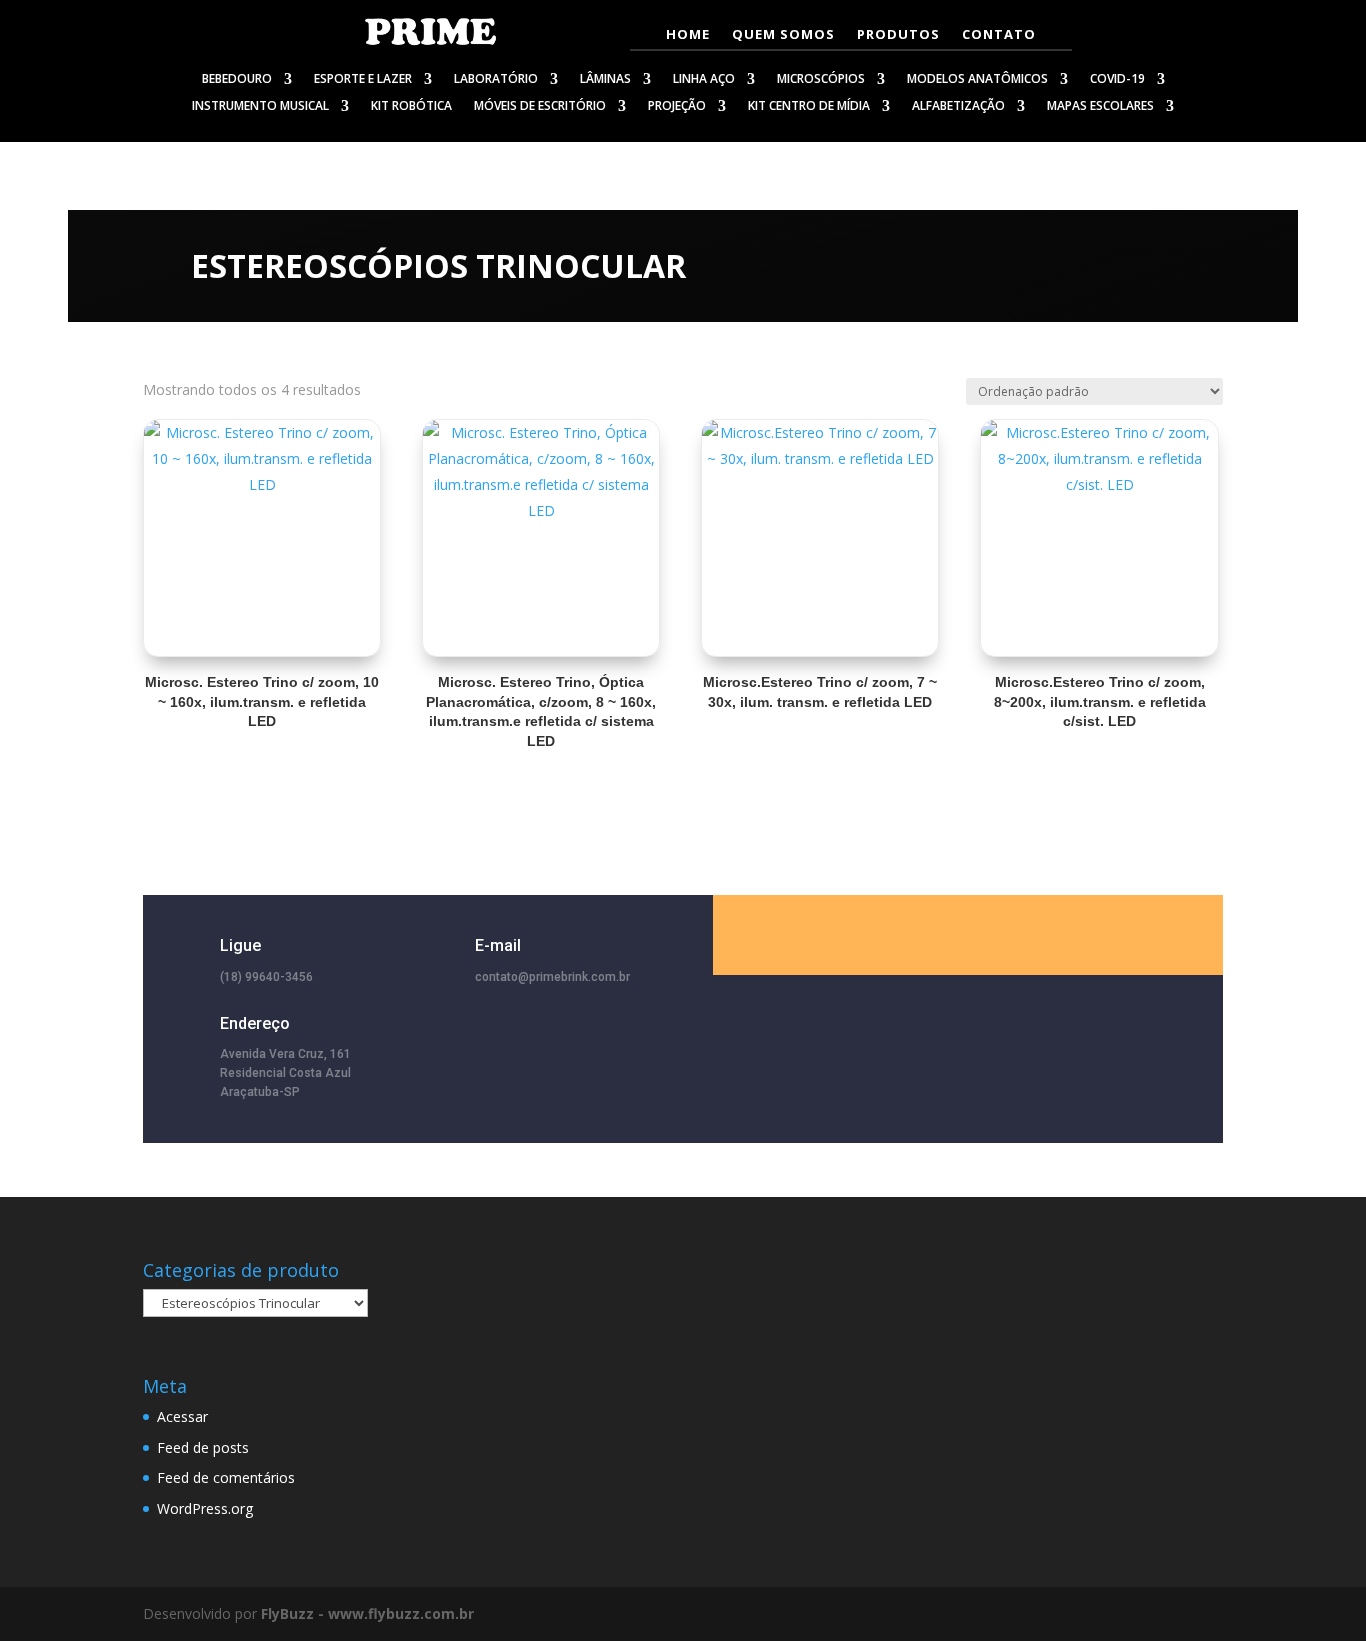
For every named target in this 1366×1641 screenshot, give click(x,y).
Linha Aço (704, 80)
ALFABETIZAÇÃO (958, 107)
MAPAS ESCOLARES (1100, 107)
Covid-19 (1117, 80)
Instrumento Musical (260, 107)
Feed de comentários (226, 1477)
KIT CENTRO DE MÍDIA (809, 107)
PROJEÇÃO (677, 107)
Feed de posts (203, 1447)
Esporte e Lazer (363, 80)
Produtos (898, 35)
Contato (999, 35)
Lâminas (605, 80)
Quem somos (783, 35)
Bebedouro (237, 80)
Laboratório (496, 80)
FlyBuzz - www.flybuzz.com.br (367, 1613)
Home (688, 35)
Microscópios (821, 80)
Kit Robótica (411, 107)
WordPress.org (205, 1508)
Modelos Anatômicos (977, 80)
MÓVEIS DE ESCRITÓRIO (540, 107)
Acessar (182, 1416)
